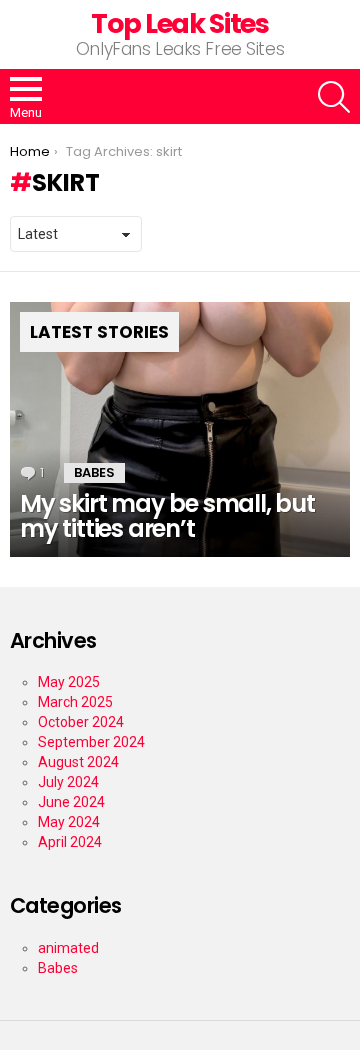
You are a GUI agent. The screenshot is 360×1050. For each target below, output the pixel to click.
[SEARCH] (334, 97)
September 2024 (91, 742)
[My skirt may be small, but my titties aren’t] (180, 429)
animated (68, 948)
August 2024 (78, 762)
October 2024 (81, 722)
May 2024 (69, 822)
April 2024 (70, 842)
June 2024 (71, 802)
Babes (94, 472)
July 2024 (68, 782)
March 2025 (75, 702)
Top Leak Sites (179, 23)
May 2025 (69, 682)
